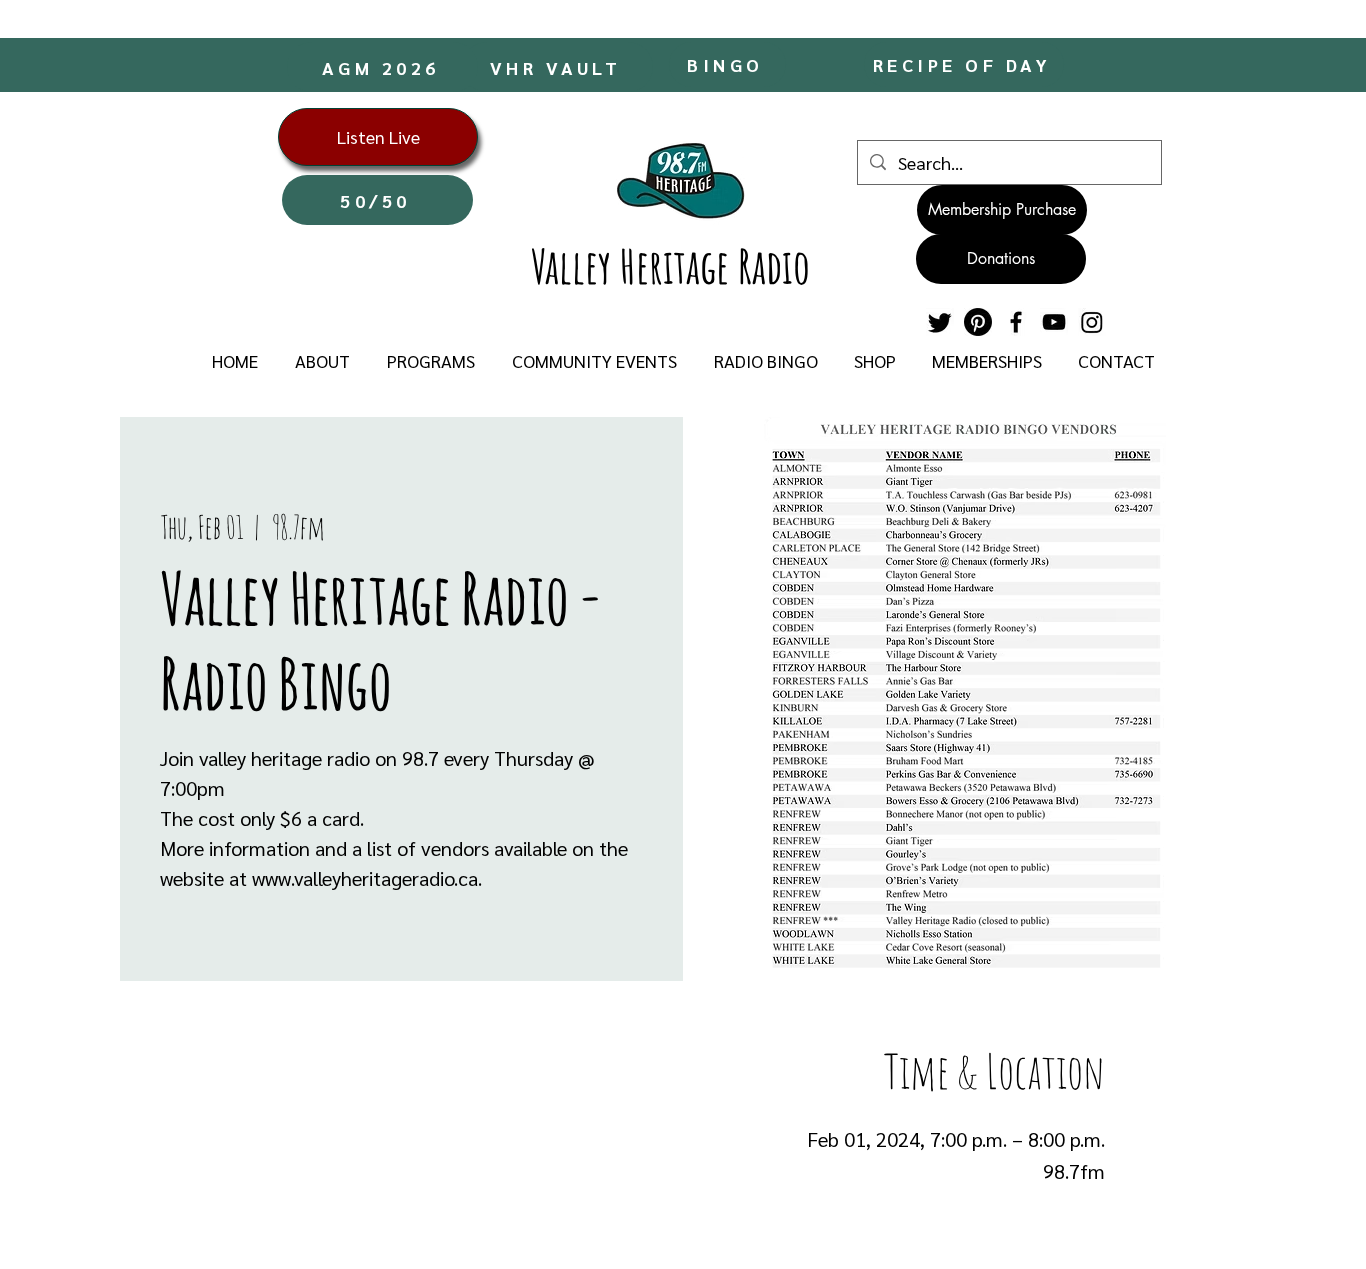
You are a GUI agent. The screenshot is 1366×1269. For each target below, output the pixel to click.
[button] (322, 361)
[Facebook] (1016, 322)
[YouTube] (1054, 322)
